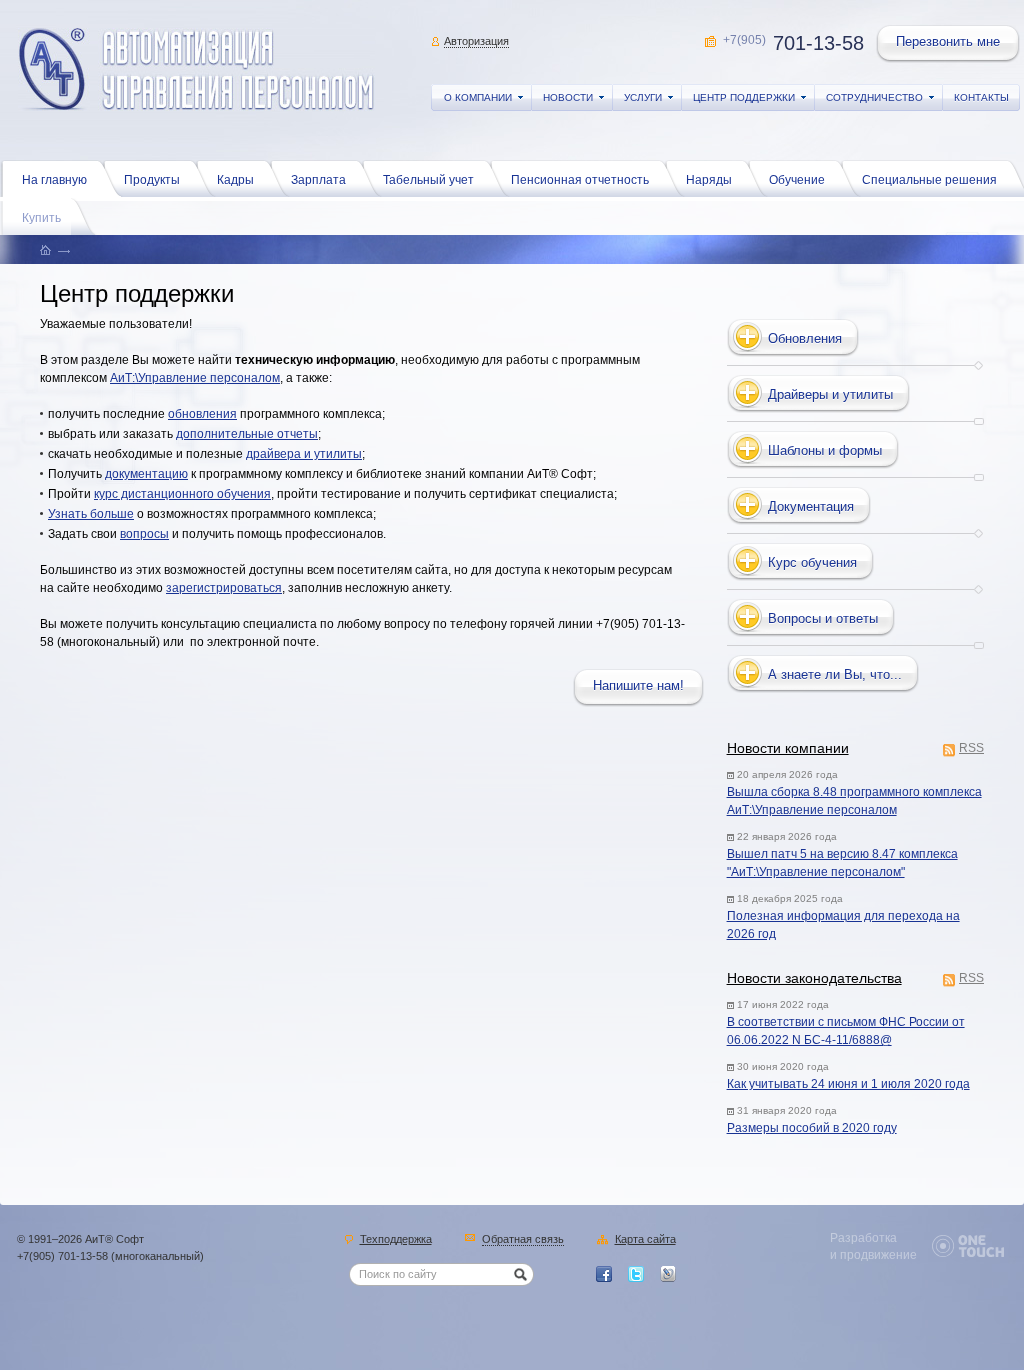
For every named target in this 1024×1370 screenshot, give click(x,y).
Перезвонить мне (948, 41)
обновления (202, 414)
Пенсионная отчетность (580, 180)
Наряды (709, 180)
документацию (146, 474)
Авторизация (476, 41)
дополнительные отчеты (247, 434)
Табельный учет (428, 180)
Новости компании (788, 748)
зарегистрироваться (224, 588)
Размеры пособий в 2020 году (812, 1128)
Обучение (797, 180)
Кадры (235, 180)
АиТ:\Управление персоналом (195, 378)
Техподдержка (396, 1240)
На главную (54, 180)
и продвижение (873, 1255)
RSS (971, 749)
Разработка (863, 1238)
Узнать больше (91, 514)
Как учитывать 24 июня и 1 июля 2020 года (848, 1084)
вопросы (144, 534)
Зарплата (318, 180)
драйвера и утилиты (304, 454)
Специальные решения (929, 180)
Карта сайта (645, 1240)
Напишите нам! (638, 685)
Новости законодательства (814, 978)
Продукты (152, 180)
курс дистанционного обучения (182, 494)
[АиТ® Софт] (196, 69)
